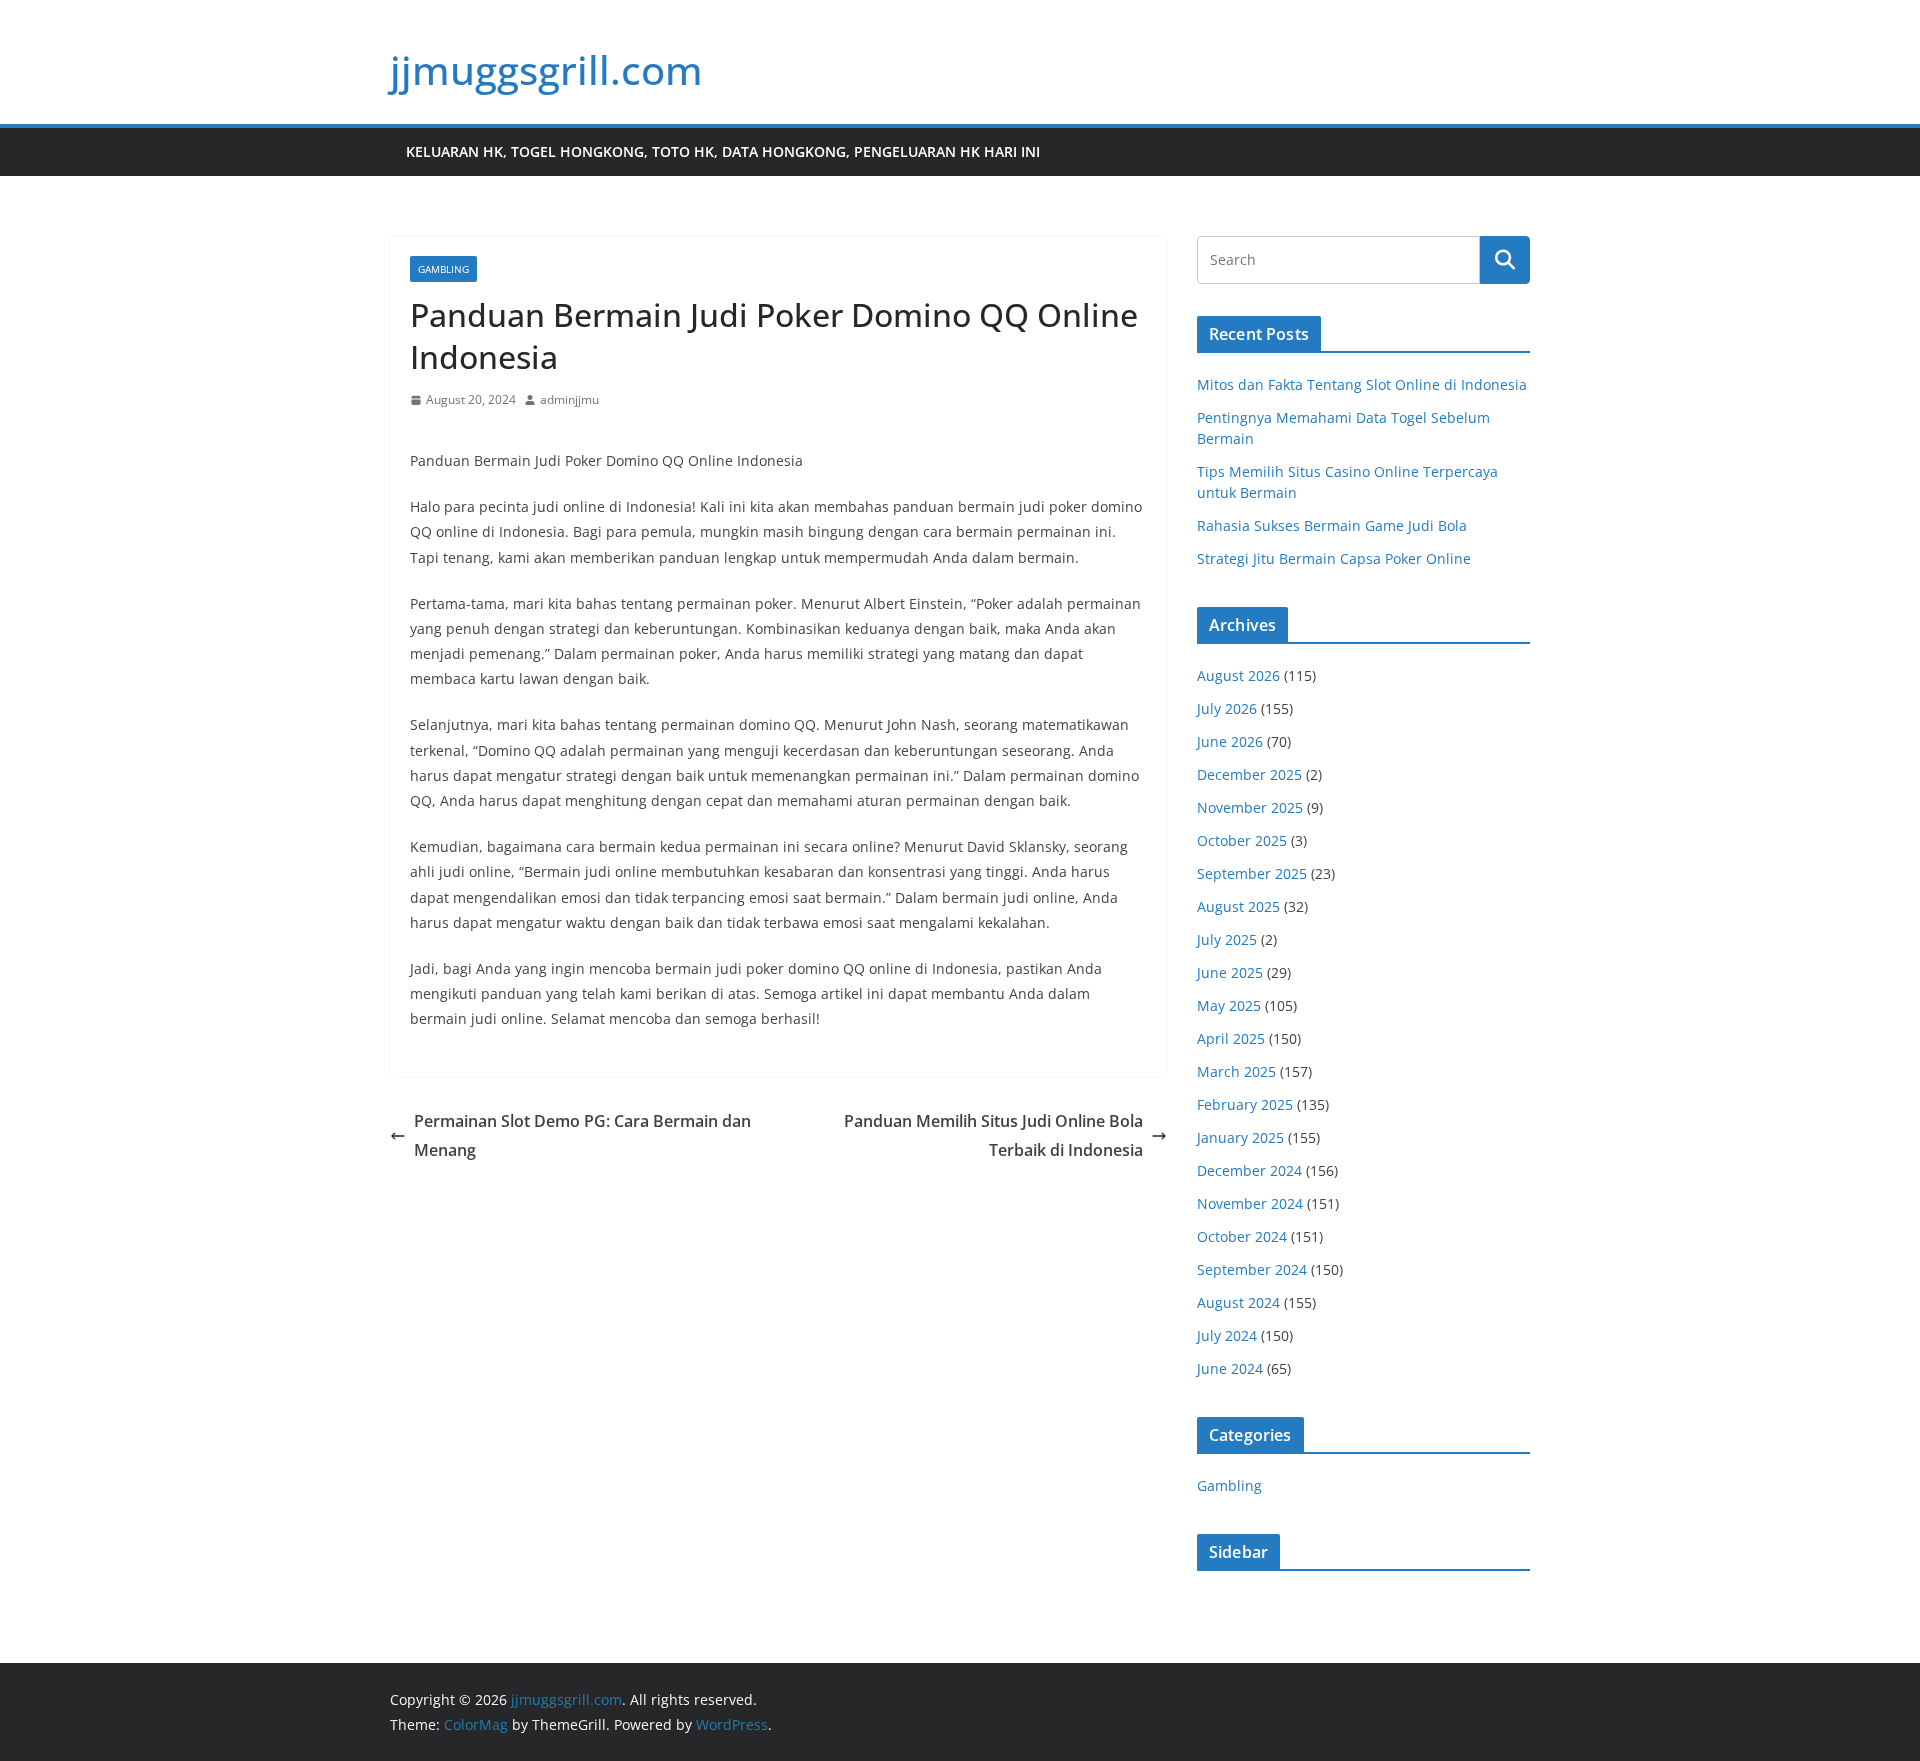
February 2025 (1245, 1104)
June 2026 (1230, 741)
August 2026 (1238, 675)
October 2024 (1242, 1236)
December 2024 (1249, 1170)
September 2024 (1252, 1269)
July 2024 (1227, 1335)
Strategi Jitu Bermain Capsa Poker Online (1334, 558)
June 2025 (1230, 972)
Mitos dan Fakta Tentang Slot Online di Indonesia (1362, 384)
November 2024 (1250, 1203)
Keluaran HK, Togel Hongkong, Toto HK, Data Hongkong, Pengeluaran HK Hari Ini (723, 151)
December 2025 (1249, 774)
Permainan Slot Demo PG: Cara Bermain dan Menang (582, 1135)
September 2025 (1252, 873)
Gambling (443, 269)
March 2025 (1236, 1071)
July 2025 (1227, 939)
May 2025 (1229, 1005)
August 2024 (1238, 1302)
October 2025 (1242, 840)
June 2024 (1230, 1368)
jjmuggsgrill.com (546, 69)
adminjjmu (569, 399)
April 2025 (1231, 1038)
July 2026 (1227, 708)
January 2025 (1240, 1137)
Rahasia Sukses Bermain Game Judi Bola (1332, 525)
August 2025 (1238, 906)
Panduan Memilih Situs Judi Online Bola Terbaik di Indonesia (993, 1135)
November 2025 (1250, 807)
